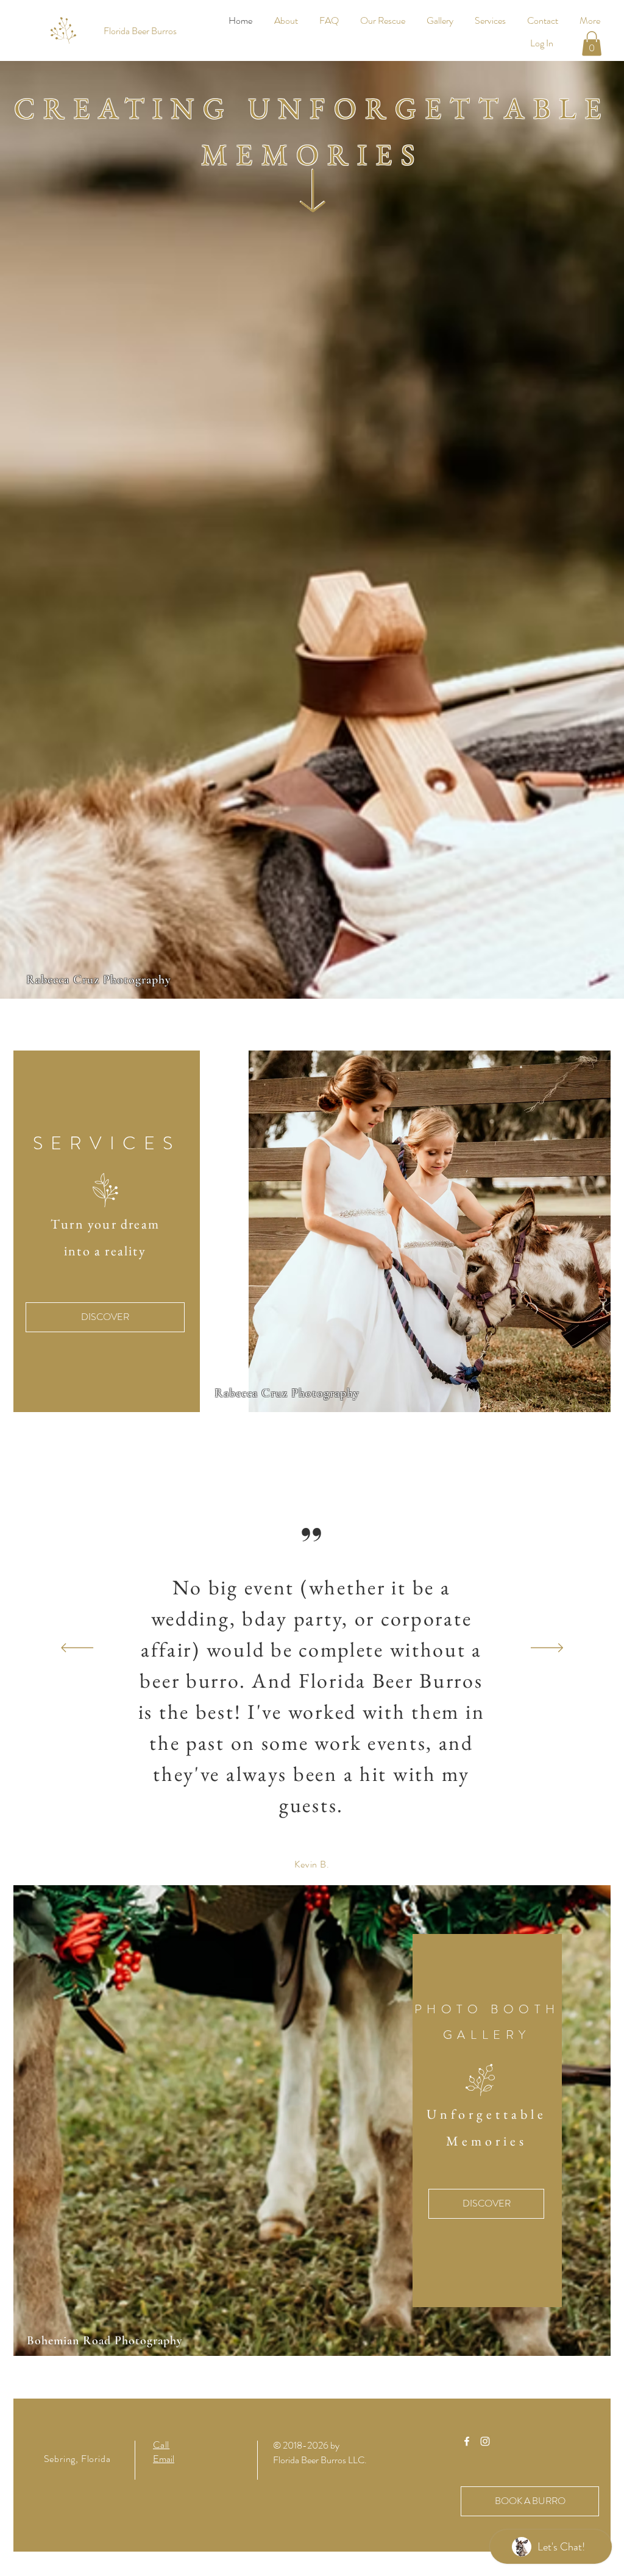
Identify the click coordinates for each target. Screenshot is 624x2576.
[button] (592, 44)
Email (164, 2459)
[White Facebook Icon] (467, 2441)
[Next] (547, 1649)
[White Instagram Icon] (485, 2441)
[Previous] (77, 1649)
